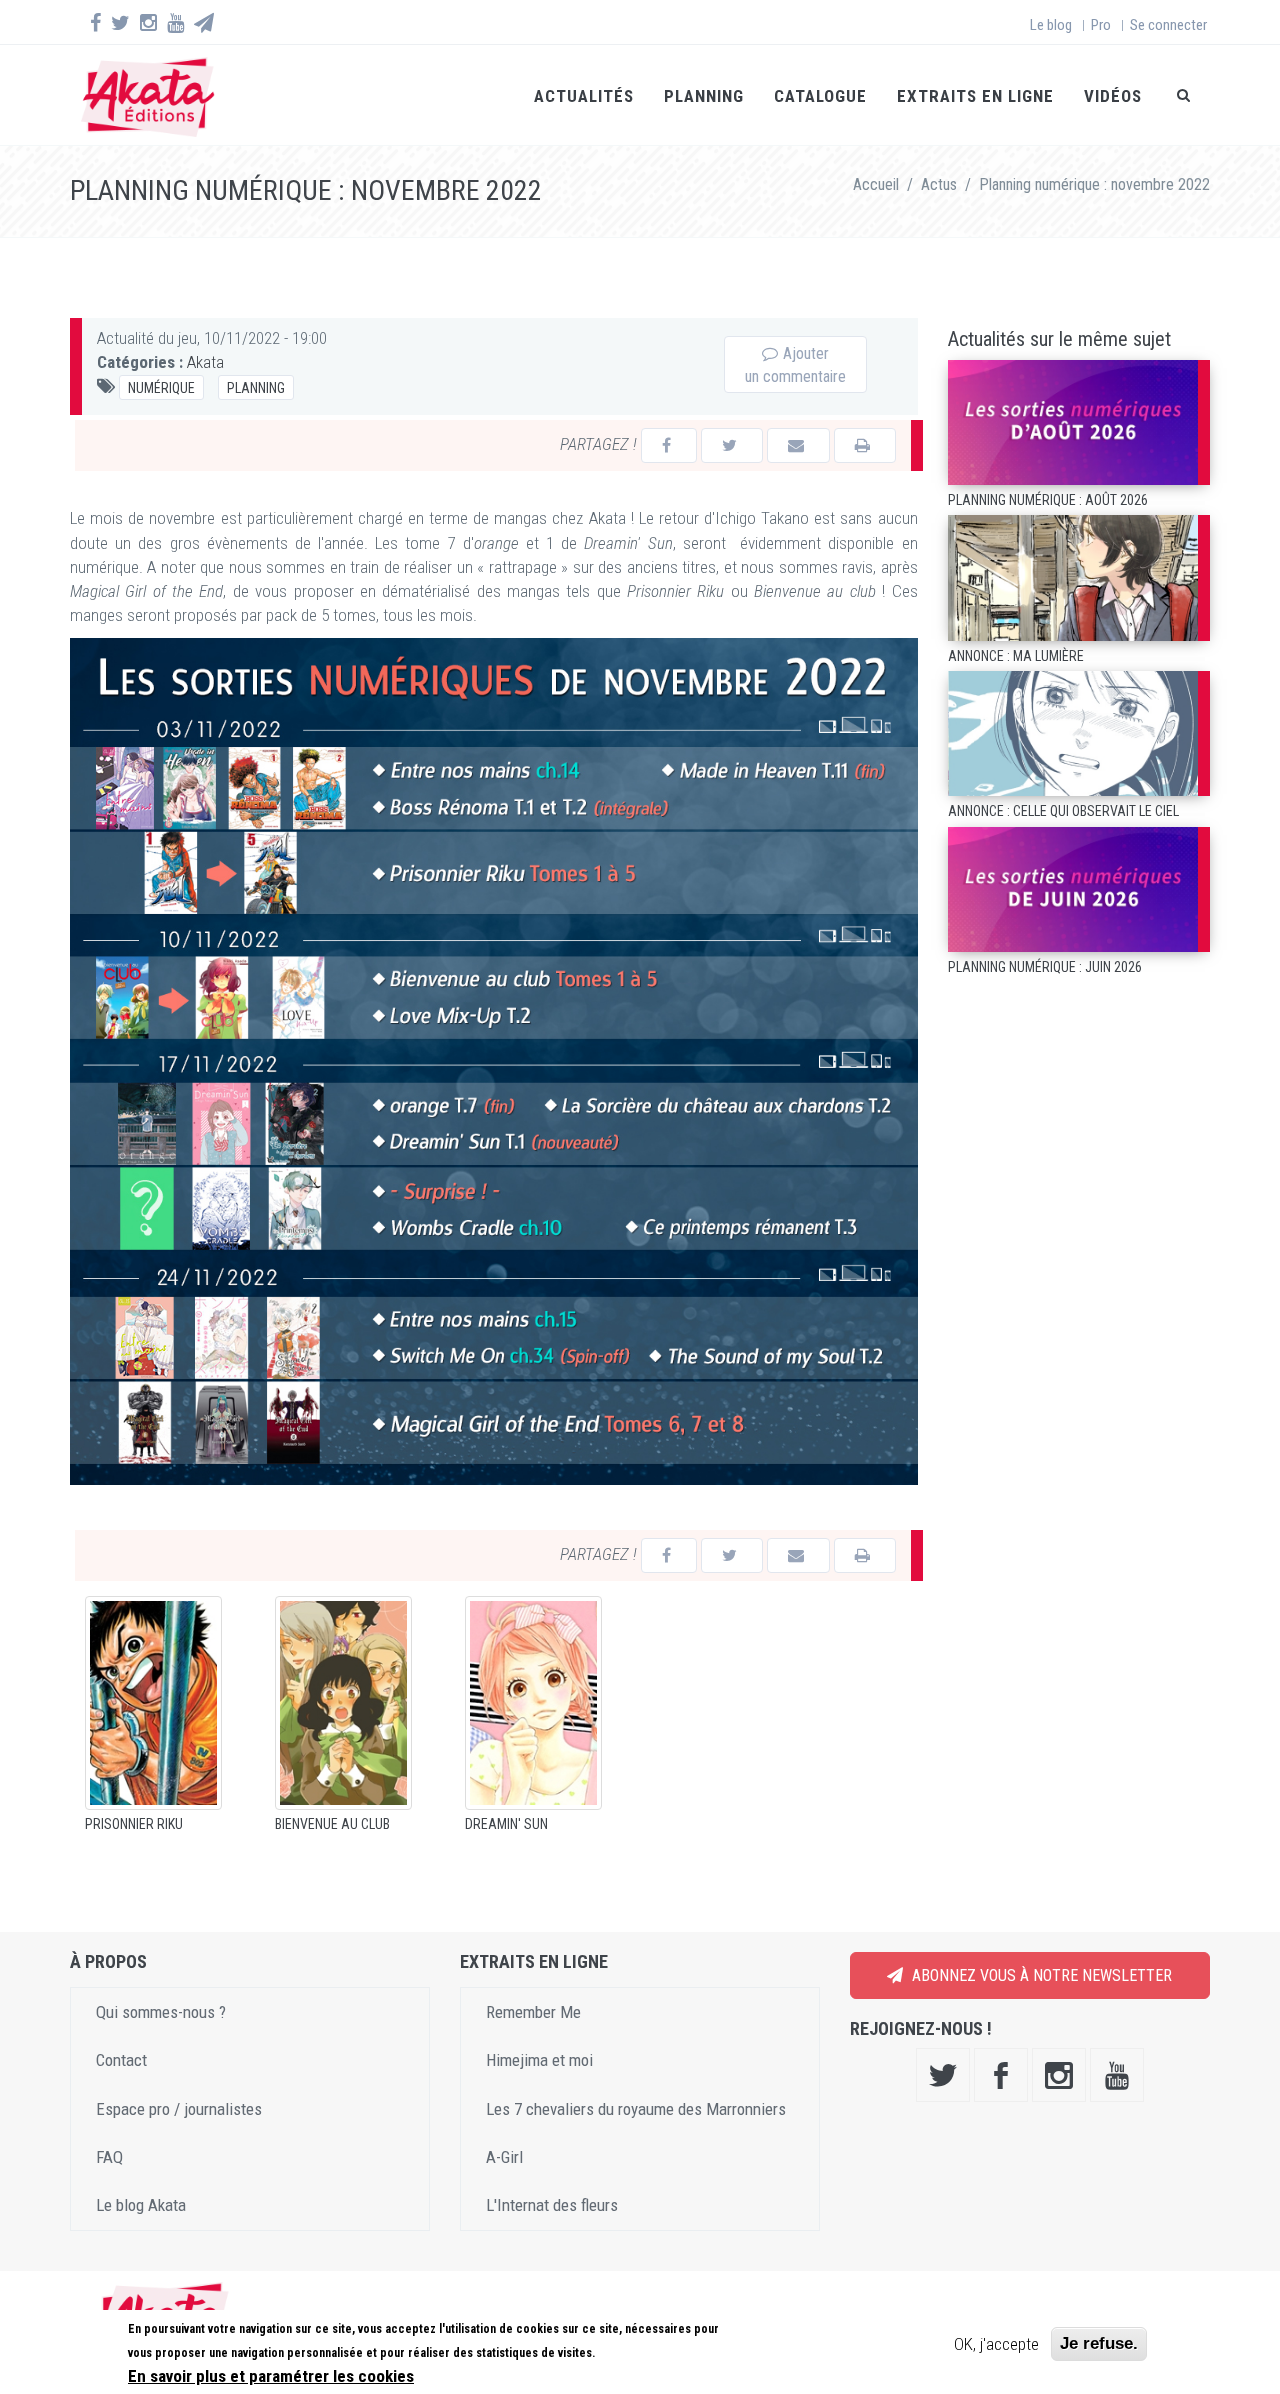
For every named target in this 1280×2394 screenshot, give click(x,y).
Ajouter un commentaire (795, 365)
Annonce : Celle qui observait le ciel (1063, 811)
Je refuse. (1099, 2343)
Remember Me (533, 2012)
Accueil (876, 184)
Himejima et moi (539, 2060)
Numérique (161, 388)
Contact (121, 2060)
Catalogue (820, 96)
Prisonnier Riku (134, 1824)
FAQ (109, 2157)
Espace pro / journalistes (179, 2109)
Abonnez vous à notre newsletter (1040, 1975)
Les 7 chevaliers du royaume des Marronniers (636, 2109)
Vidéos (1113, 96)
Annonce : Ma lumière (1016, 656)
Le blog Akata (141, 2205)
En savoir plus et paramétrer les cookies (271, 2375)
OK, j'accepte (996, 2344)
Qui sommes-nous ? (161, 2012)
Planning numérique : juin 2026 (1045, 967)
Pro (1101, 25)
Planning (704, 96)
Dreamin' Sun (506, 1824)
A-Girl (504, 2157)
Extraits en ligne (975, 96)
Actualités (584, 96)
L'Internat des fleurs (552, 2205)
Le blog (1051, 25)
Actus (939, 184)
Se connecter (1168, 25)
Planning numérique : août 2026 (1048, 500)
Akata (205, 362)
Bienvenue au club (332, 1824)
